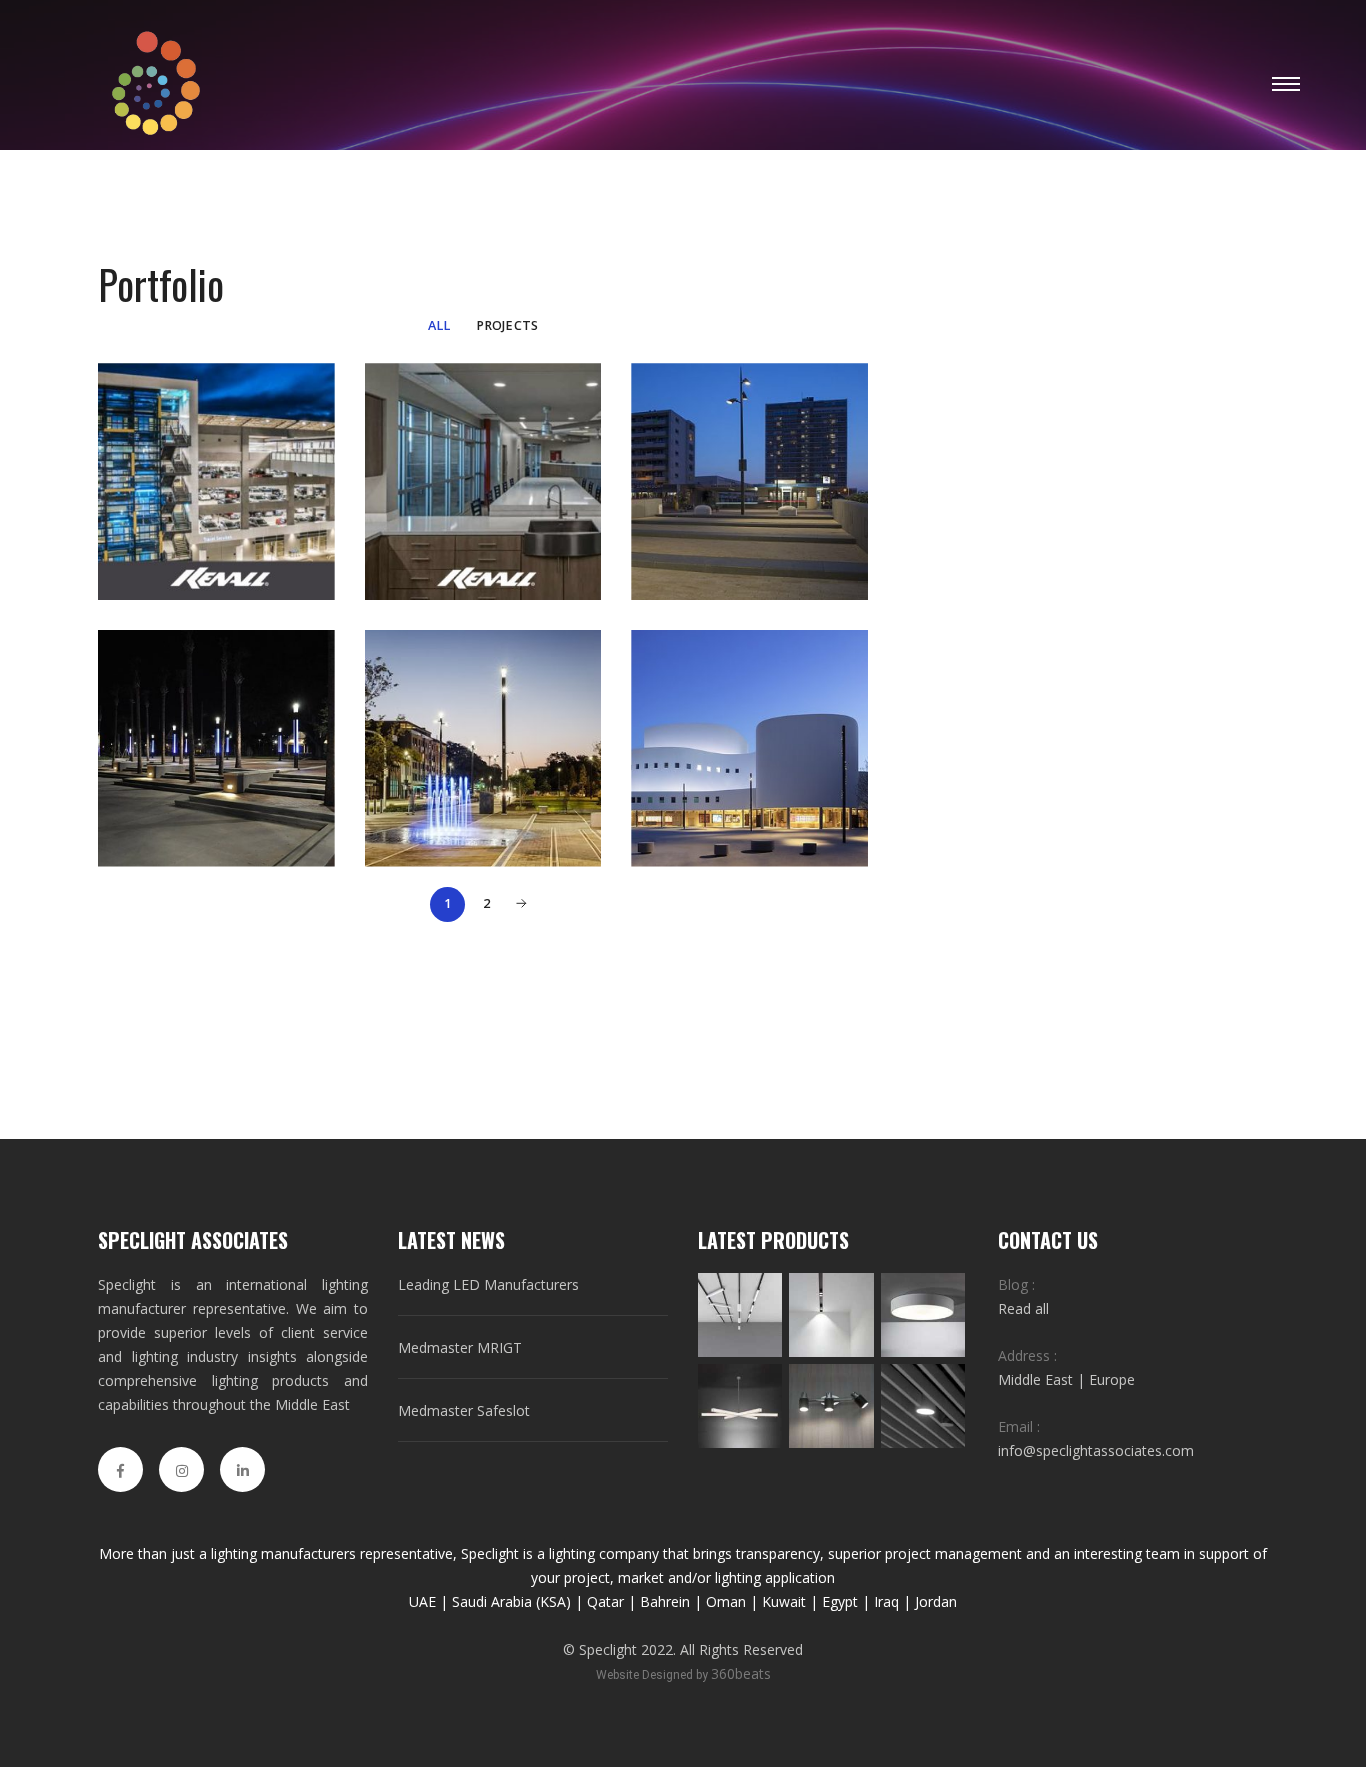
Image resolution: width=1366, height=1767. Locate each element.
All (439, 325)
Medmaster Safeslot (464, 1410)
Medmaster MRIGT (460, 1347)
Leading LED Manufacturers (488, 1284)
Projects (507, 325)
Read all (1023, 1308)
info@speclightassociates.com (1096, 1450)
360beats (741, 1673)
